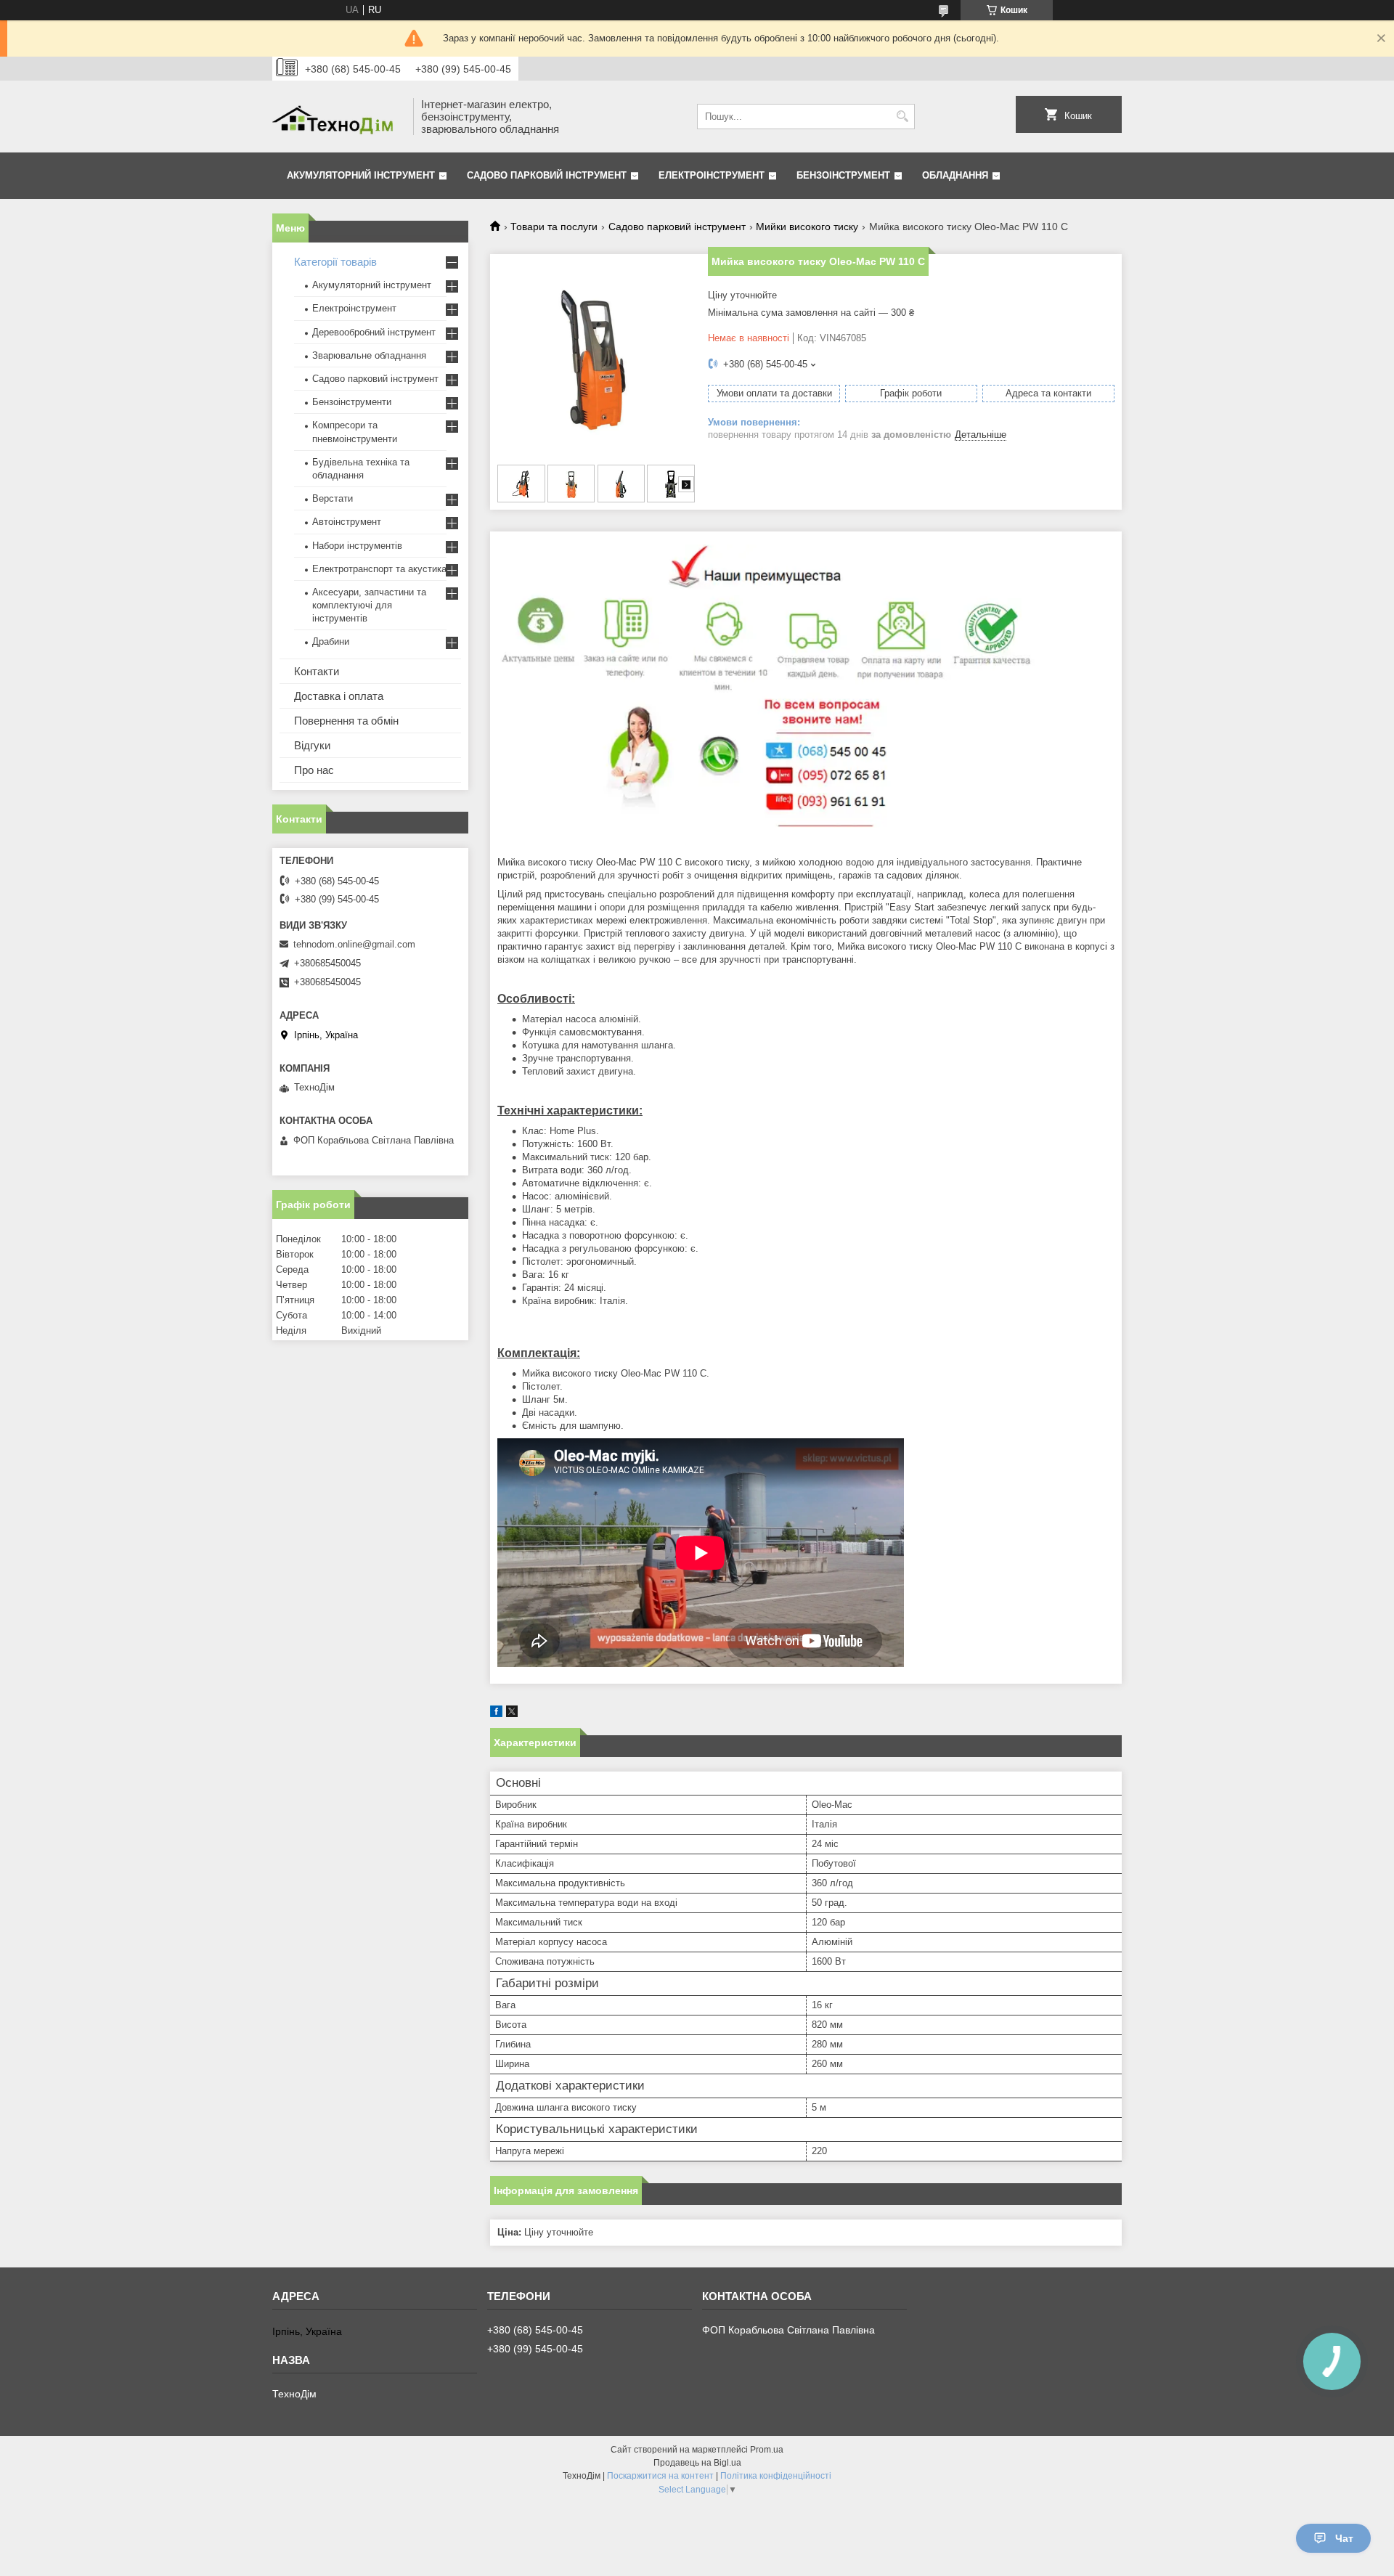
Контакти (317, 671)
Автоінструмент (347, 522)
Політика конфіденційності (776, 2476)
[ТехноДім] (338, 117)
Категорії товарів (335, 262)
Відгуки (312, 745)
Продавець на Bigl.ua (697, 2463)
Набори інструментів (357, 546)
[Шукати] (902, 117)
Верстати (333, 498)
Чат (1344, 2538)
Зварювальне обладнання (369, 355)
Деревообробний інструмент (374, 332)
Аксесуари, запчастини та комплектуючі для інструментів (369, 605)
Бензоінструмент (843, 175)
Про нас (314, 770)
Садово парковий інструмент (547, 175)
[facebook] (496, 1714)
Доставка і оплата (339, 696)
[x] (512, 1714)
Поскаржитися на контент (660, 2476)
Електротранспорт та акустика (379, 569)
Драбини (331, 641)
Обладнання (955, 175)
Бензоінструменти (352, 402)
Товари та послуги (554, 227)
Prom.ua (767, 2450)
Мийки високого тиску (807, 227)
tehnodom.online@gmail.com (354, 944)
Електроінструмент (712, 175)
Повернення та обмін (346, 721)
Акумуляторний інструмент (361, 175)
